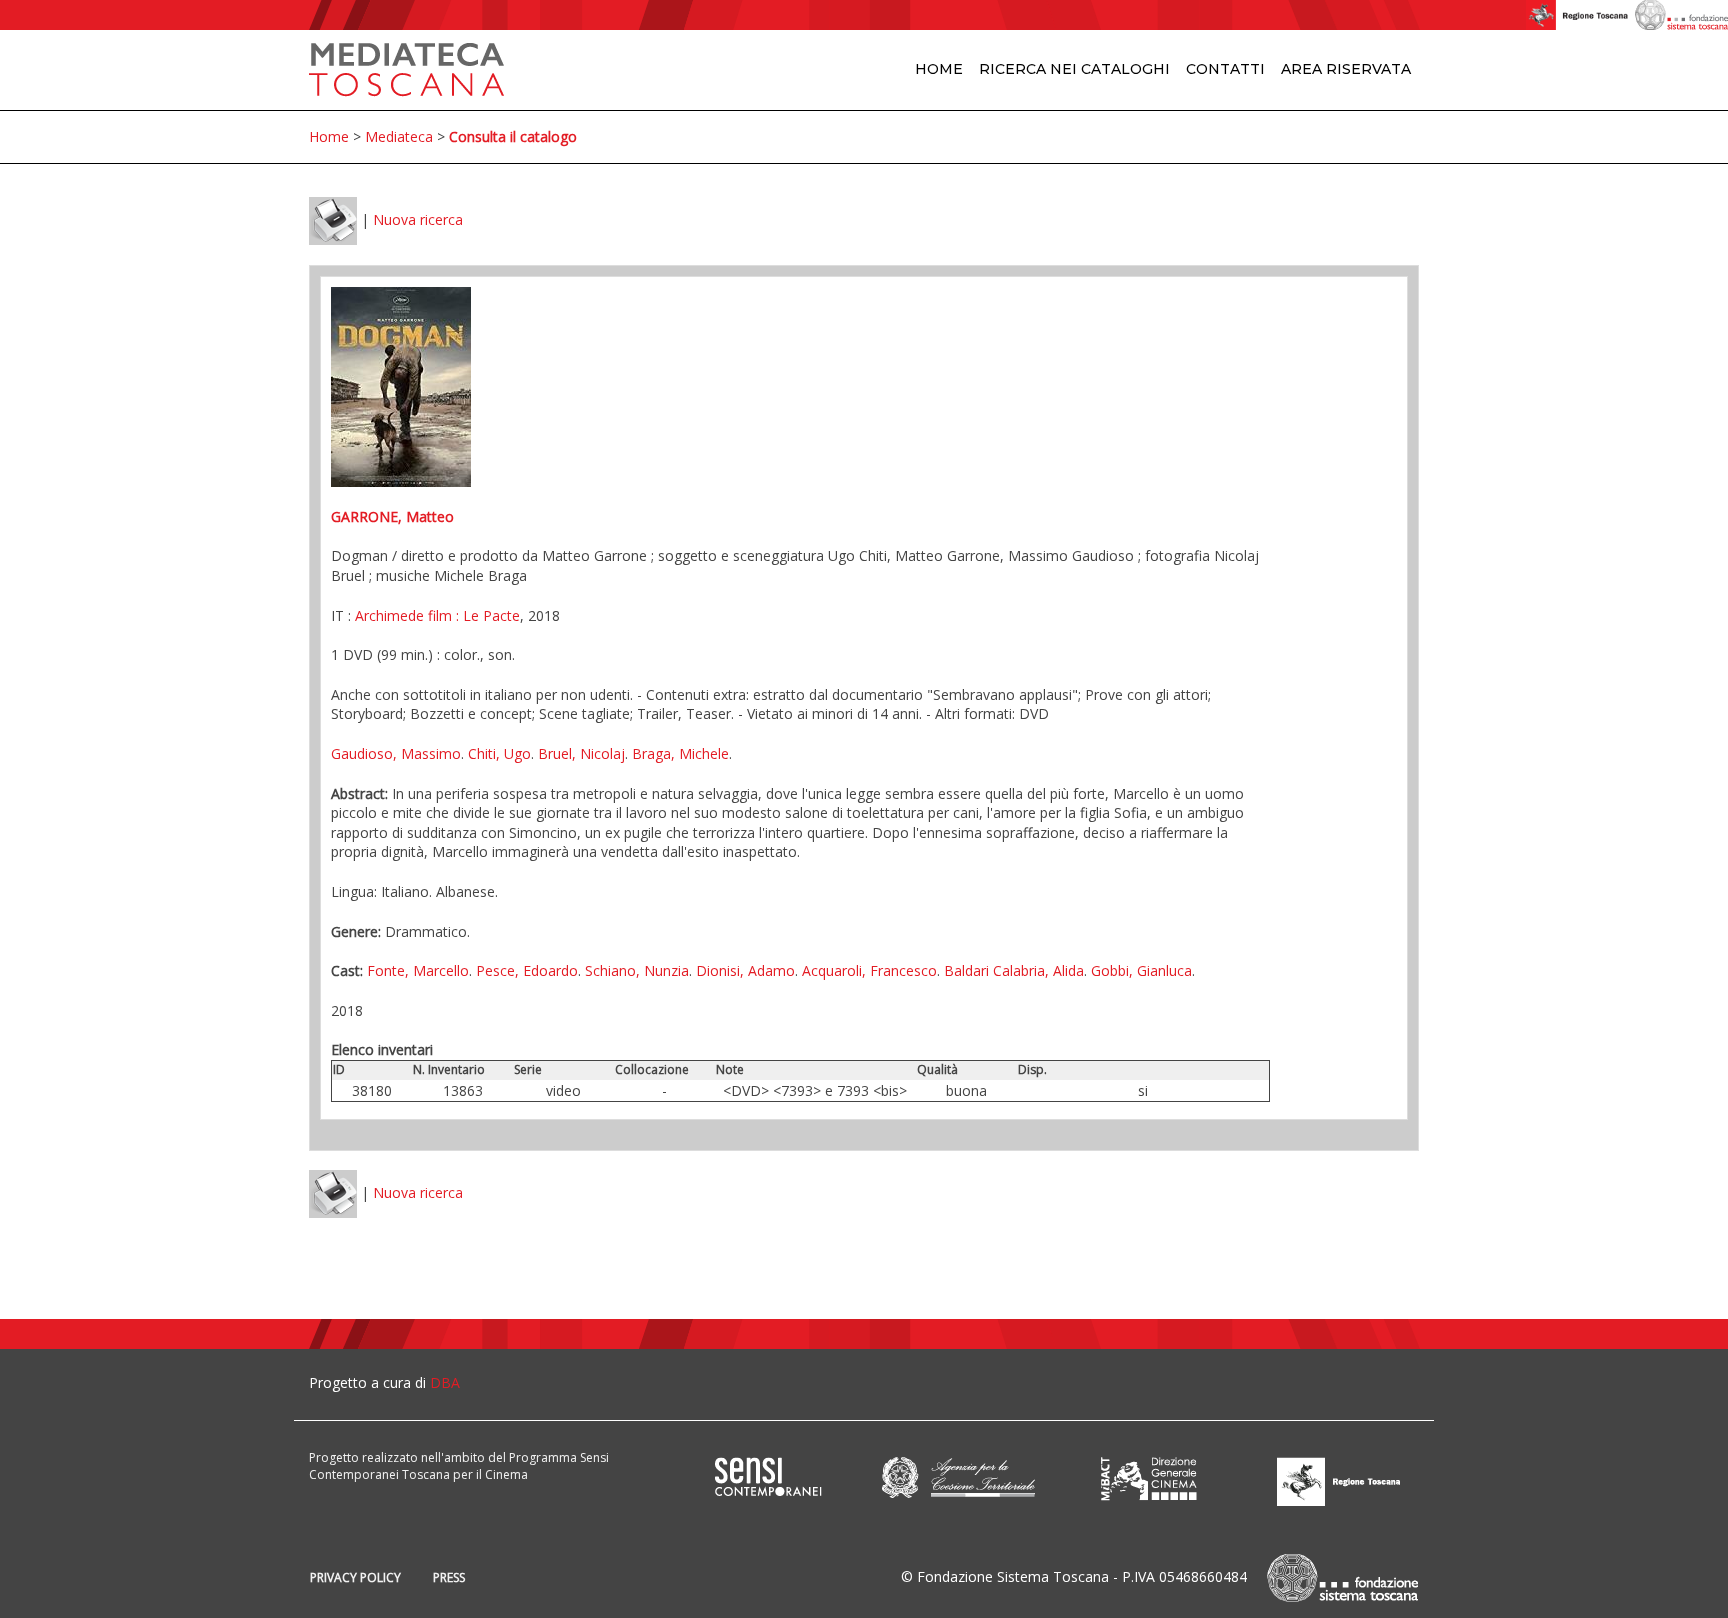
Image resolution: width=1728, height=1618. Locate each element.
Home (939, 69)
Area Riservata (1346, 69)
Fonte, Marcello (418, 970)
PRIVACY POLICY (355, 1577)
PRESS (449, 1577)
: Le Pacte (486, 615)
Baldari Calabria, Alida (1014, 970)
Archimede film (403, 615)
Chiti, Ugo (499, 753)
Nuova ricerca (418, 219)
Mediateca (399, 136)
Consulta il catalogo (513, 136)
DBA (445, 1382)
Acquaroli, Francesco (869, 970)
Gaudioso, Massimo (396, 753)
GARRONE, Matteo (392, 516)
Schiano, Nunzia (637, 970)
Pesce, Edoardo (527, 970)
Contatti (1225, 69)
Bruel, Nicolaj (581, 753)
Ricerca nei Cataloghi (1074, 69)
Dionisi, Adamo (745, 970)
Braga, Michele (680, 753)
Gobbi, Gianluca (1141, 970)
